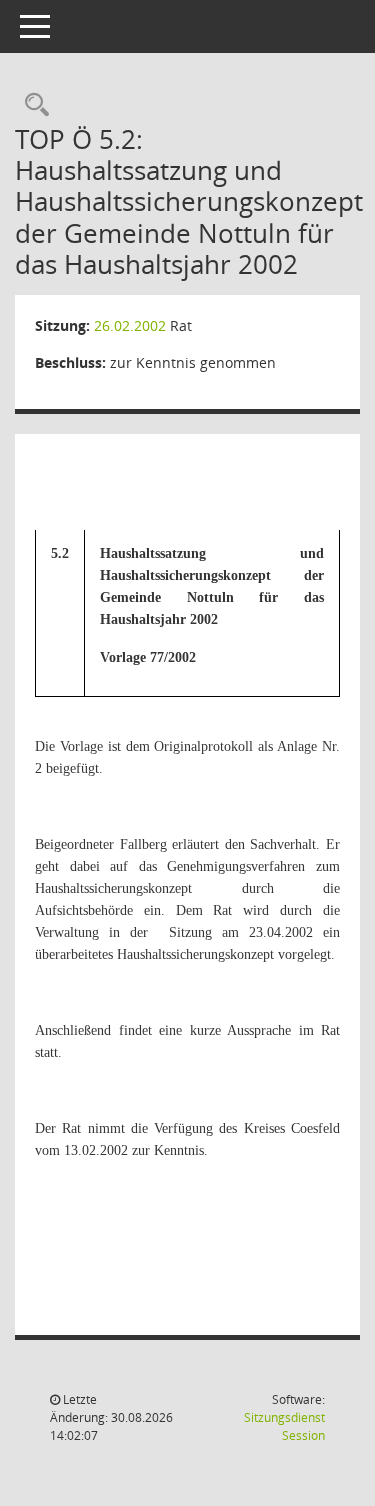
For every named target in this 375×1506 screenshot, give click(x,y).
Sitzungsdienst (284, 1426)
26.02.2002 (130, 325)
